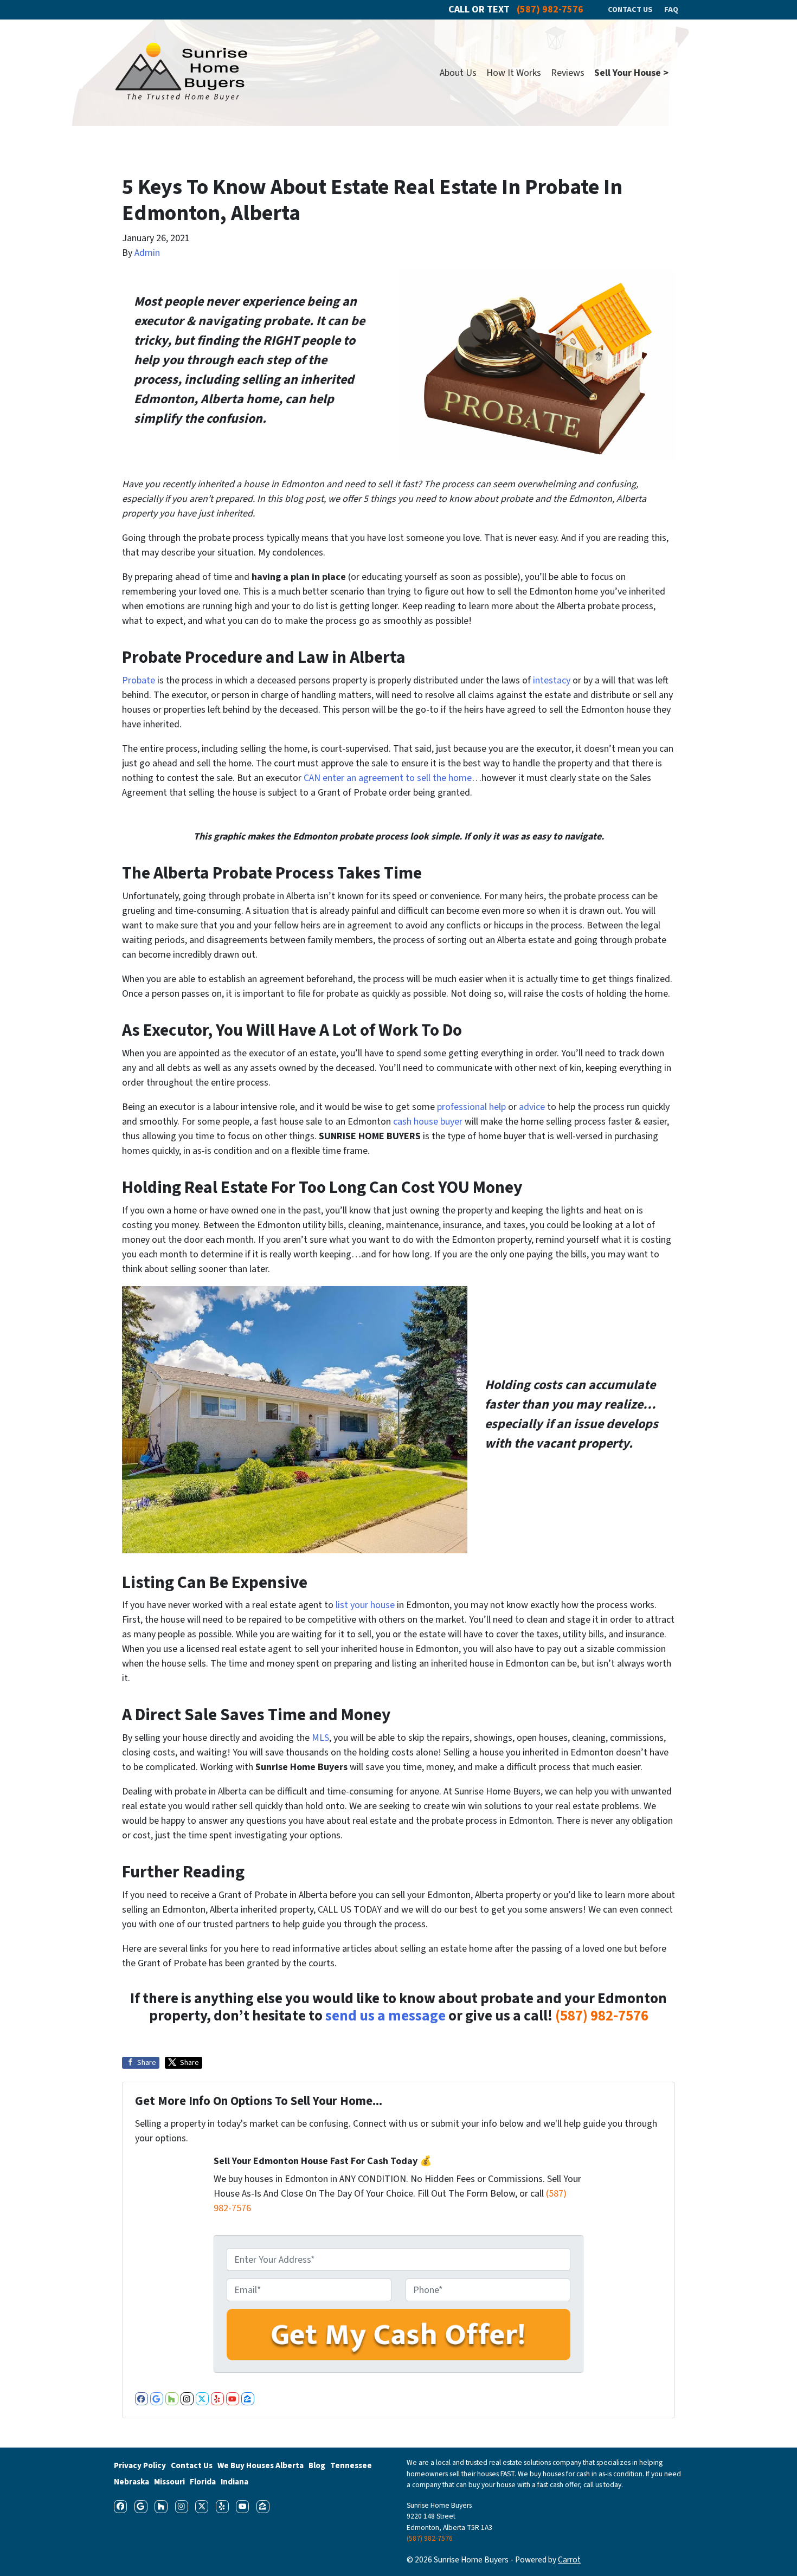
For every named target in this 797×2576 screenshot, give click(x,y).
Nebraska (131, 2482)
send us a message (385, 2016)
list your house (364, 1605)
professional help (471, 1107)
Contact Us (192, 2465)
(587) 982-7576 (602, 2016)
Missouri (169, 2482)
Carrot (569, 2560)
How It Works (514, 73)
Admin (147, 253)
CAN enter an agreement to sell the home (388, 778)
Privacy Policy (140, 2465)
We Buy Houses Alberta (261, 2465)
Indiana (234, 2482)
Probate (139, 680)
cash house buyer (427, 1122)
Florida (203, 2482)
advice (532, 1107)
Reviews (568, 73)
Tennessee (351, 2465)
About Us (458, 73)
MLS (320, 1738)
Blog (317, 2465)
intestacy (552, 680)
